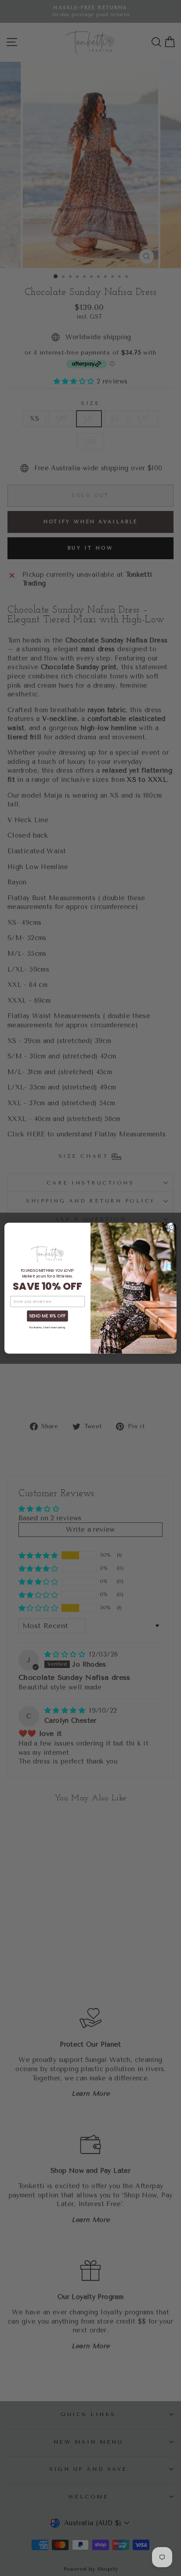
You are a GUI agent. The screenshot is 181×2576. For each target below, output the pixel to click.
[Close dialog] (171, 1228)
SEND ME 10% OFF (47, 1316)
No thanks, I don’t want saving (47, 1327)
